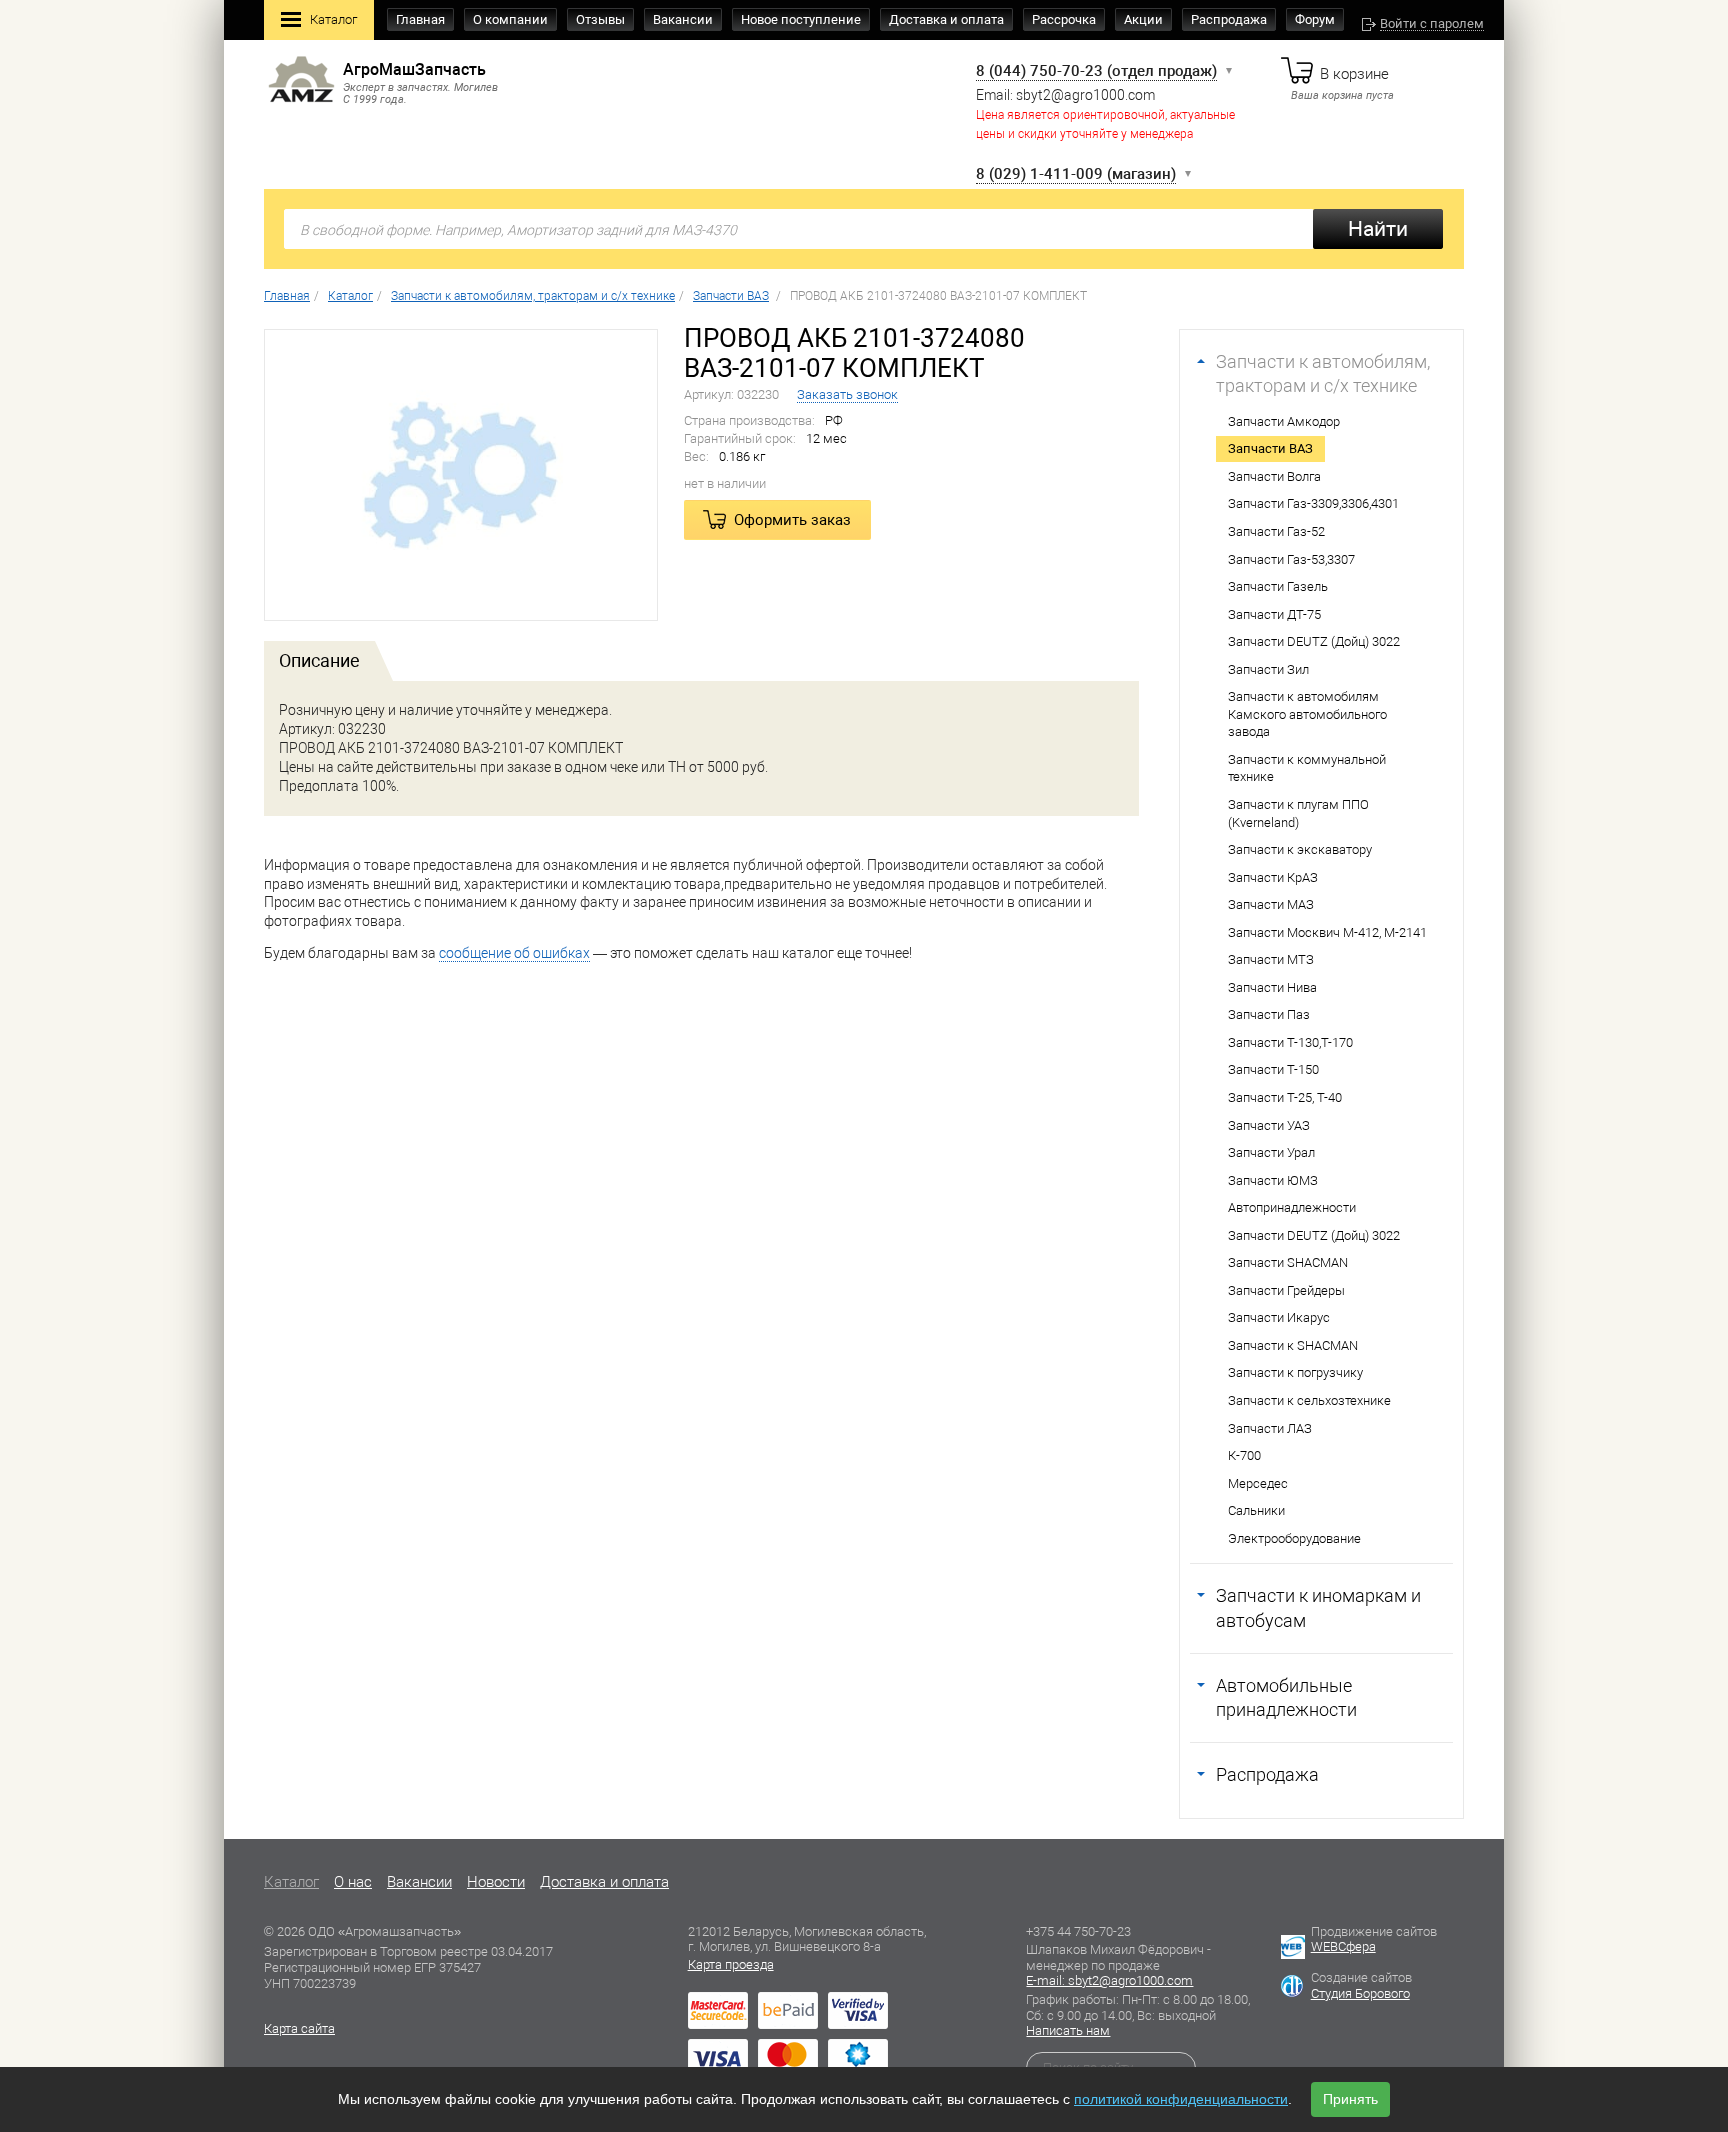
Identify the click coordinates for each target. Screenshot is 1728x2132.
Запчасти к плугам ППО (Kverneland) (1298, 813)
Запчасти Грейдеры (1286, 1290)
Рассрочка (1064, 19)
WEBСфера (1343, 1946)
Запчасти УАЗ (1269, 1125)
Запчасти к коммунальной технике (1307, 768)
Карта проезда (731, 1964)
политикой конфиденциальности (1181, 2099)
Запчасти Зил (1268, 669)
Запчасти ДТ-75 (1274, 614)
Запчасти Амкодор (1284, 421)
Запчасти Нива (1272, 987)
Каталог (333, 19)
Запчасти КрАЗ (1273, 877)
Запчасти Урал (1271, 1152)
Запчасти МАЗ (1271, 904)
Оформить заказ (792, 520)
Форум (1315, 19)
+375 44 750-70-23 (1078, 1931)
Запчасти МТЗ (1271, 959)
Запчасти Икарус (1279, 1317)
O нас (353, 1882)
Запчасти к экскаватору (1300, 849)
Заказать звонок (847, 394)
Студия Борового (1360, 1993)
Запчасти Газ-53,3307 (1291, 559)
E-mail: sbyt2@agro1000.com (1109, 1980)
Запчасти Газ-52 (1276, 531)
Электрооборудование (1294, 1538)
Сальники (1256, 1510)
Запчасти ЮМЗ (1273, 1180)
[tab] (319, 661)
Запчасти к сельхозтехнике (1309, 1400)
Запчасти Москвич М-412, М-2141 (1327, 932)
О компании (510, 19)
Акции (1143, 19)
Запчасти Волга (1274, 476)
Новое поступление (801, 19)
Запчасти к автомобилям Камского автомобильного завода (1307, 714)
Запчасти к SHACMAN (1293, 1345)
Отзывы (600, 19)
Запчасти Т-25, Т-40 (1285, 1097)
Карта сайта (299, 2028)
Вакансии (683, 19)
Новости (496, 1882)
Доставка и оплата (946, 19)
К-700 (1244, 1455)
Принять (1350, 2099)
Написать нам (1068, 2030)
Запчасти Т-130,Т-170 (1290, 1042)
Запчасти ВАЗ (1270, 448)
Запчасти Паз (1269, 1014)
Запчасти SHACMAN (1288, 1262)
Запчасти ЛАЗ (1270, 1428)
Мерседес (1258, 1483)
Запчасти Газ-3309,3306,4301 (1313, 503)
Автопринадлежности (1292, 1207)
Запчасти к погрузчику (1295, 1372)
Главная (420, 19)
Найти (1378, 229)
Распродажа (1229, 19)
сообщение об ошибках (514, 953)
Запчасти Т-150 (1273, 1069)
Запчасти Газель (1278, 586)
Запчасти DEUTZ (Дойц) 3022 (1314, 641)
